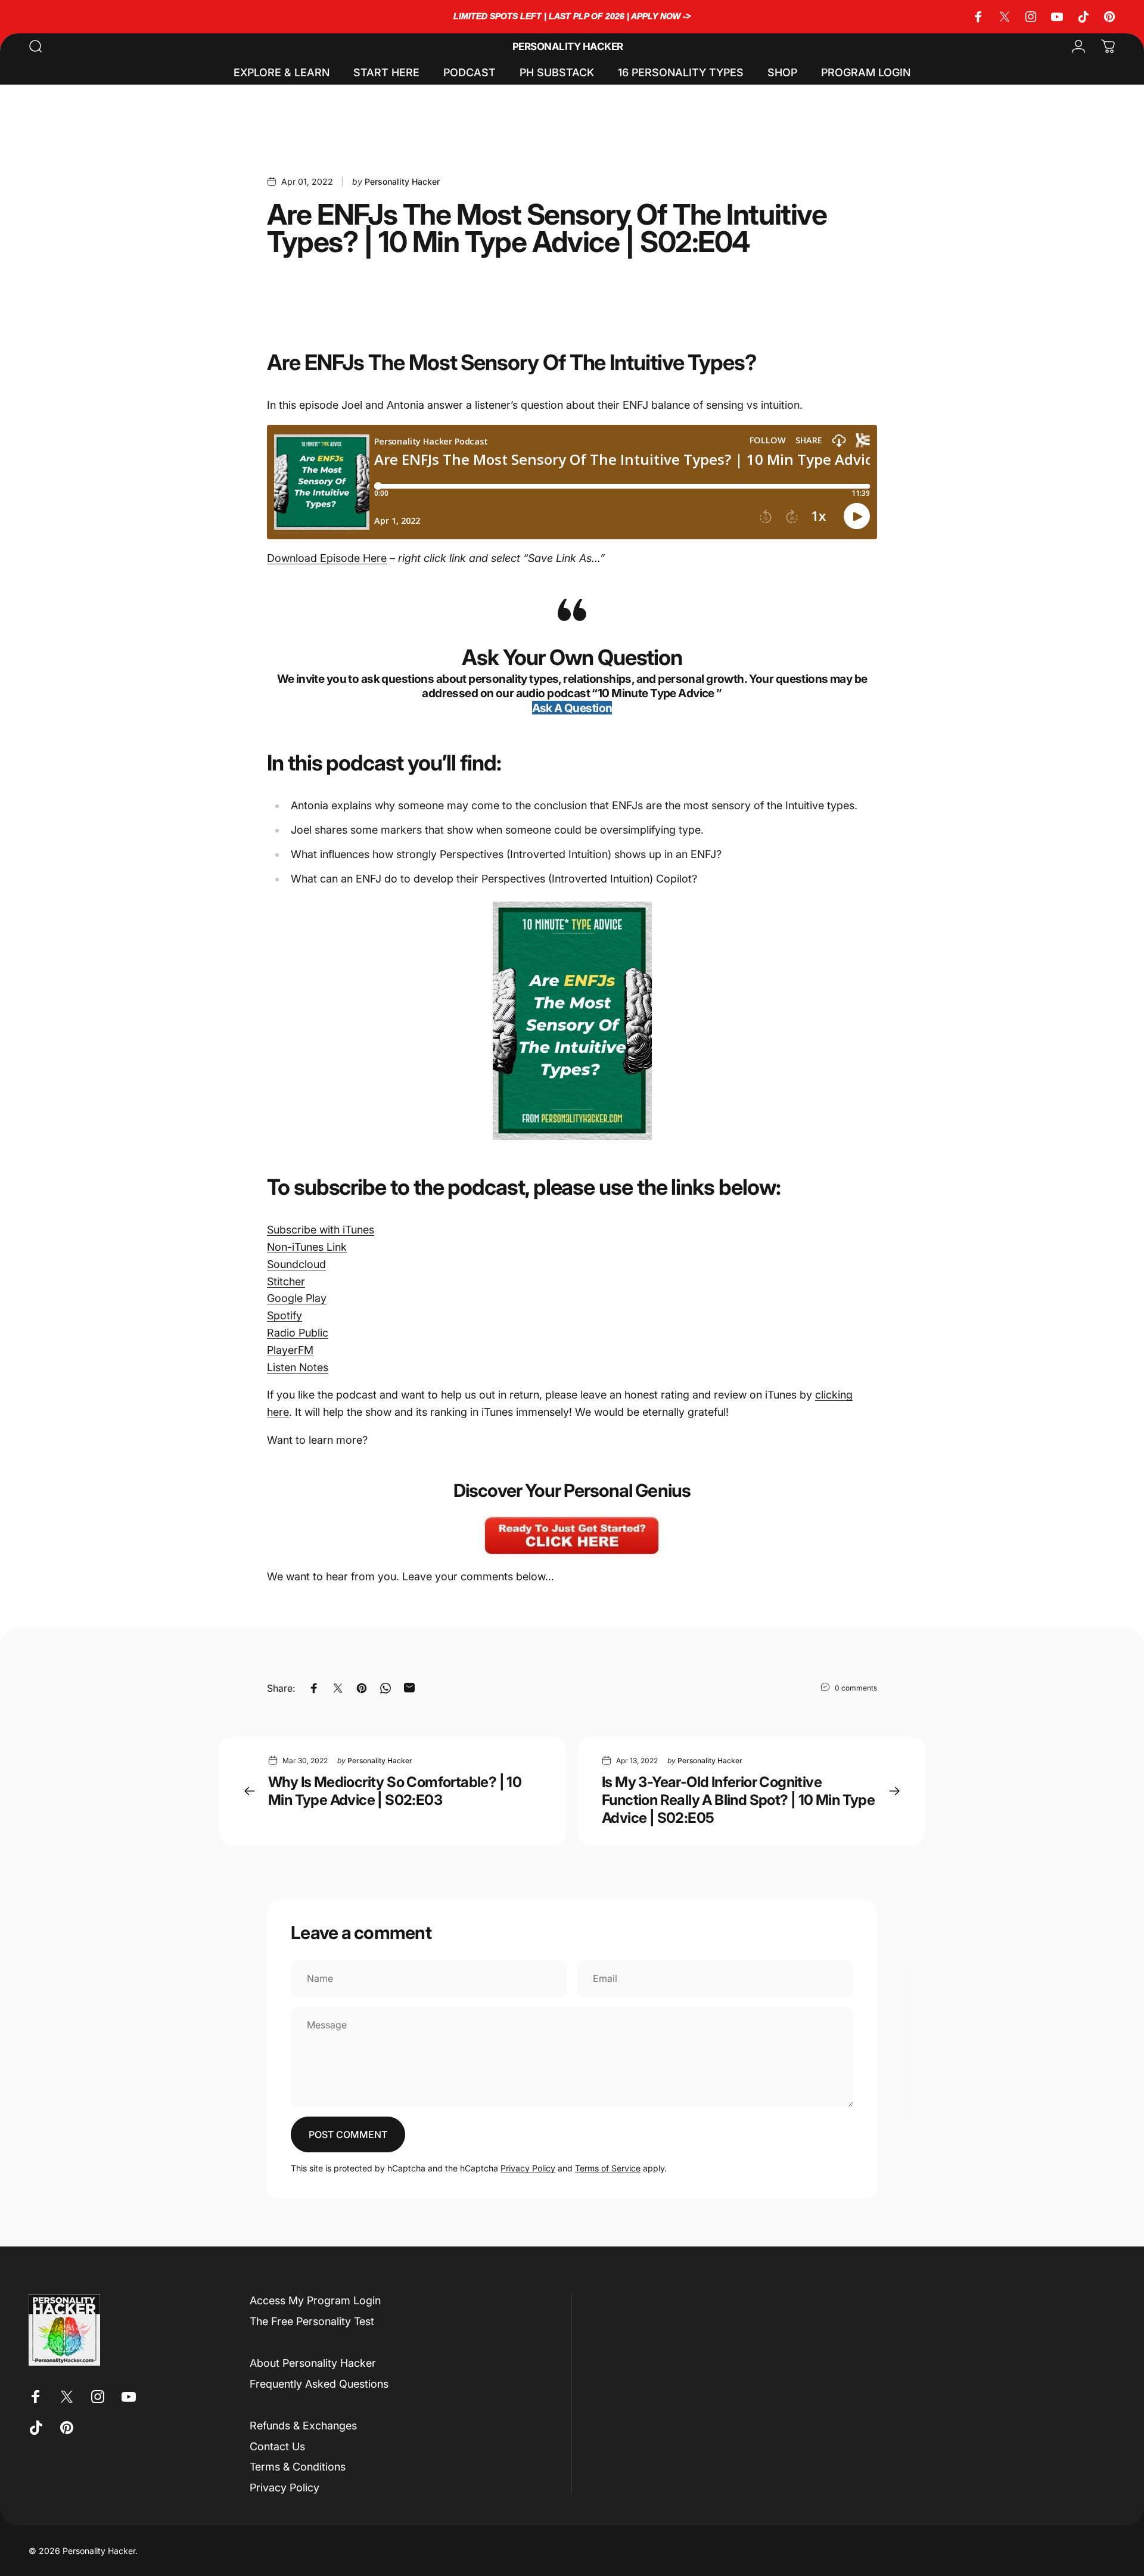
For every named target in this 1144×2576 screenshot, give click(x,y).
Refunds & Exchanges (303, 2426)
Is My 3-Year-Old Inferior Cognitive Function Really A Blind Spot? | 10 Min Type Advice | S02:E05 (738, 1800)
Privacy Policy (528, 2168)
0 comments (856, 1688)
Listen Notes (298, 1367)
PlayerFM (290, 1350)
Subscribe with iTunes (321, 1230)
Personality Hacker (568, 47)
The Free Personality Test (312, 2321)
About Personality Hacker (313, 2363)
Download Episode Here (327, 558)
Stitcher (286, 1281)
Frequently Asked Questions (319, 2384)
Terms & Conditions (298, 2467)
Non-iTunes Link (307, 1247)
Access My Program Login (315, 2300)
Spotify (285, 1315)
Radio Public (298, 1333)
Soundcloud (296, 1264)
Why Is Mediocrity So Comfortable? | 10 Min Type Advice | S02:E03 (395, 1791)
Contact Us (277, 2446)
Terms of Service (608, 2168)
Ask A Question (572, 708)
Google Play (297, 1298)
